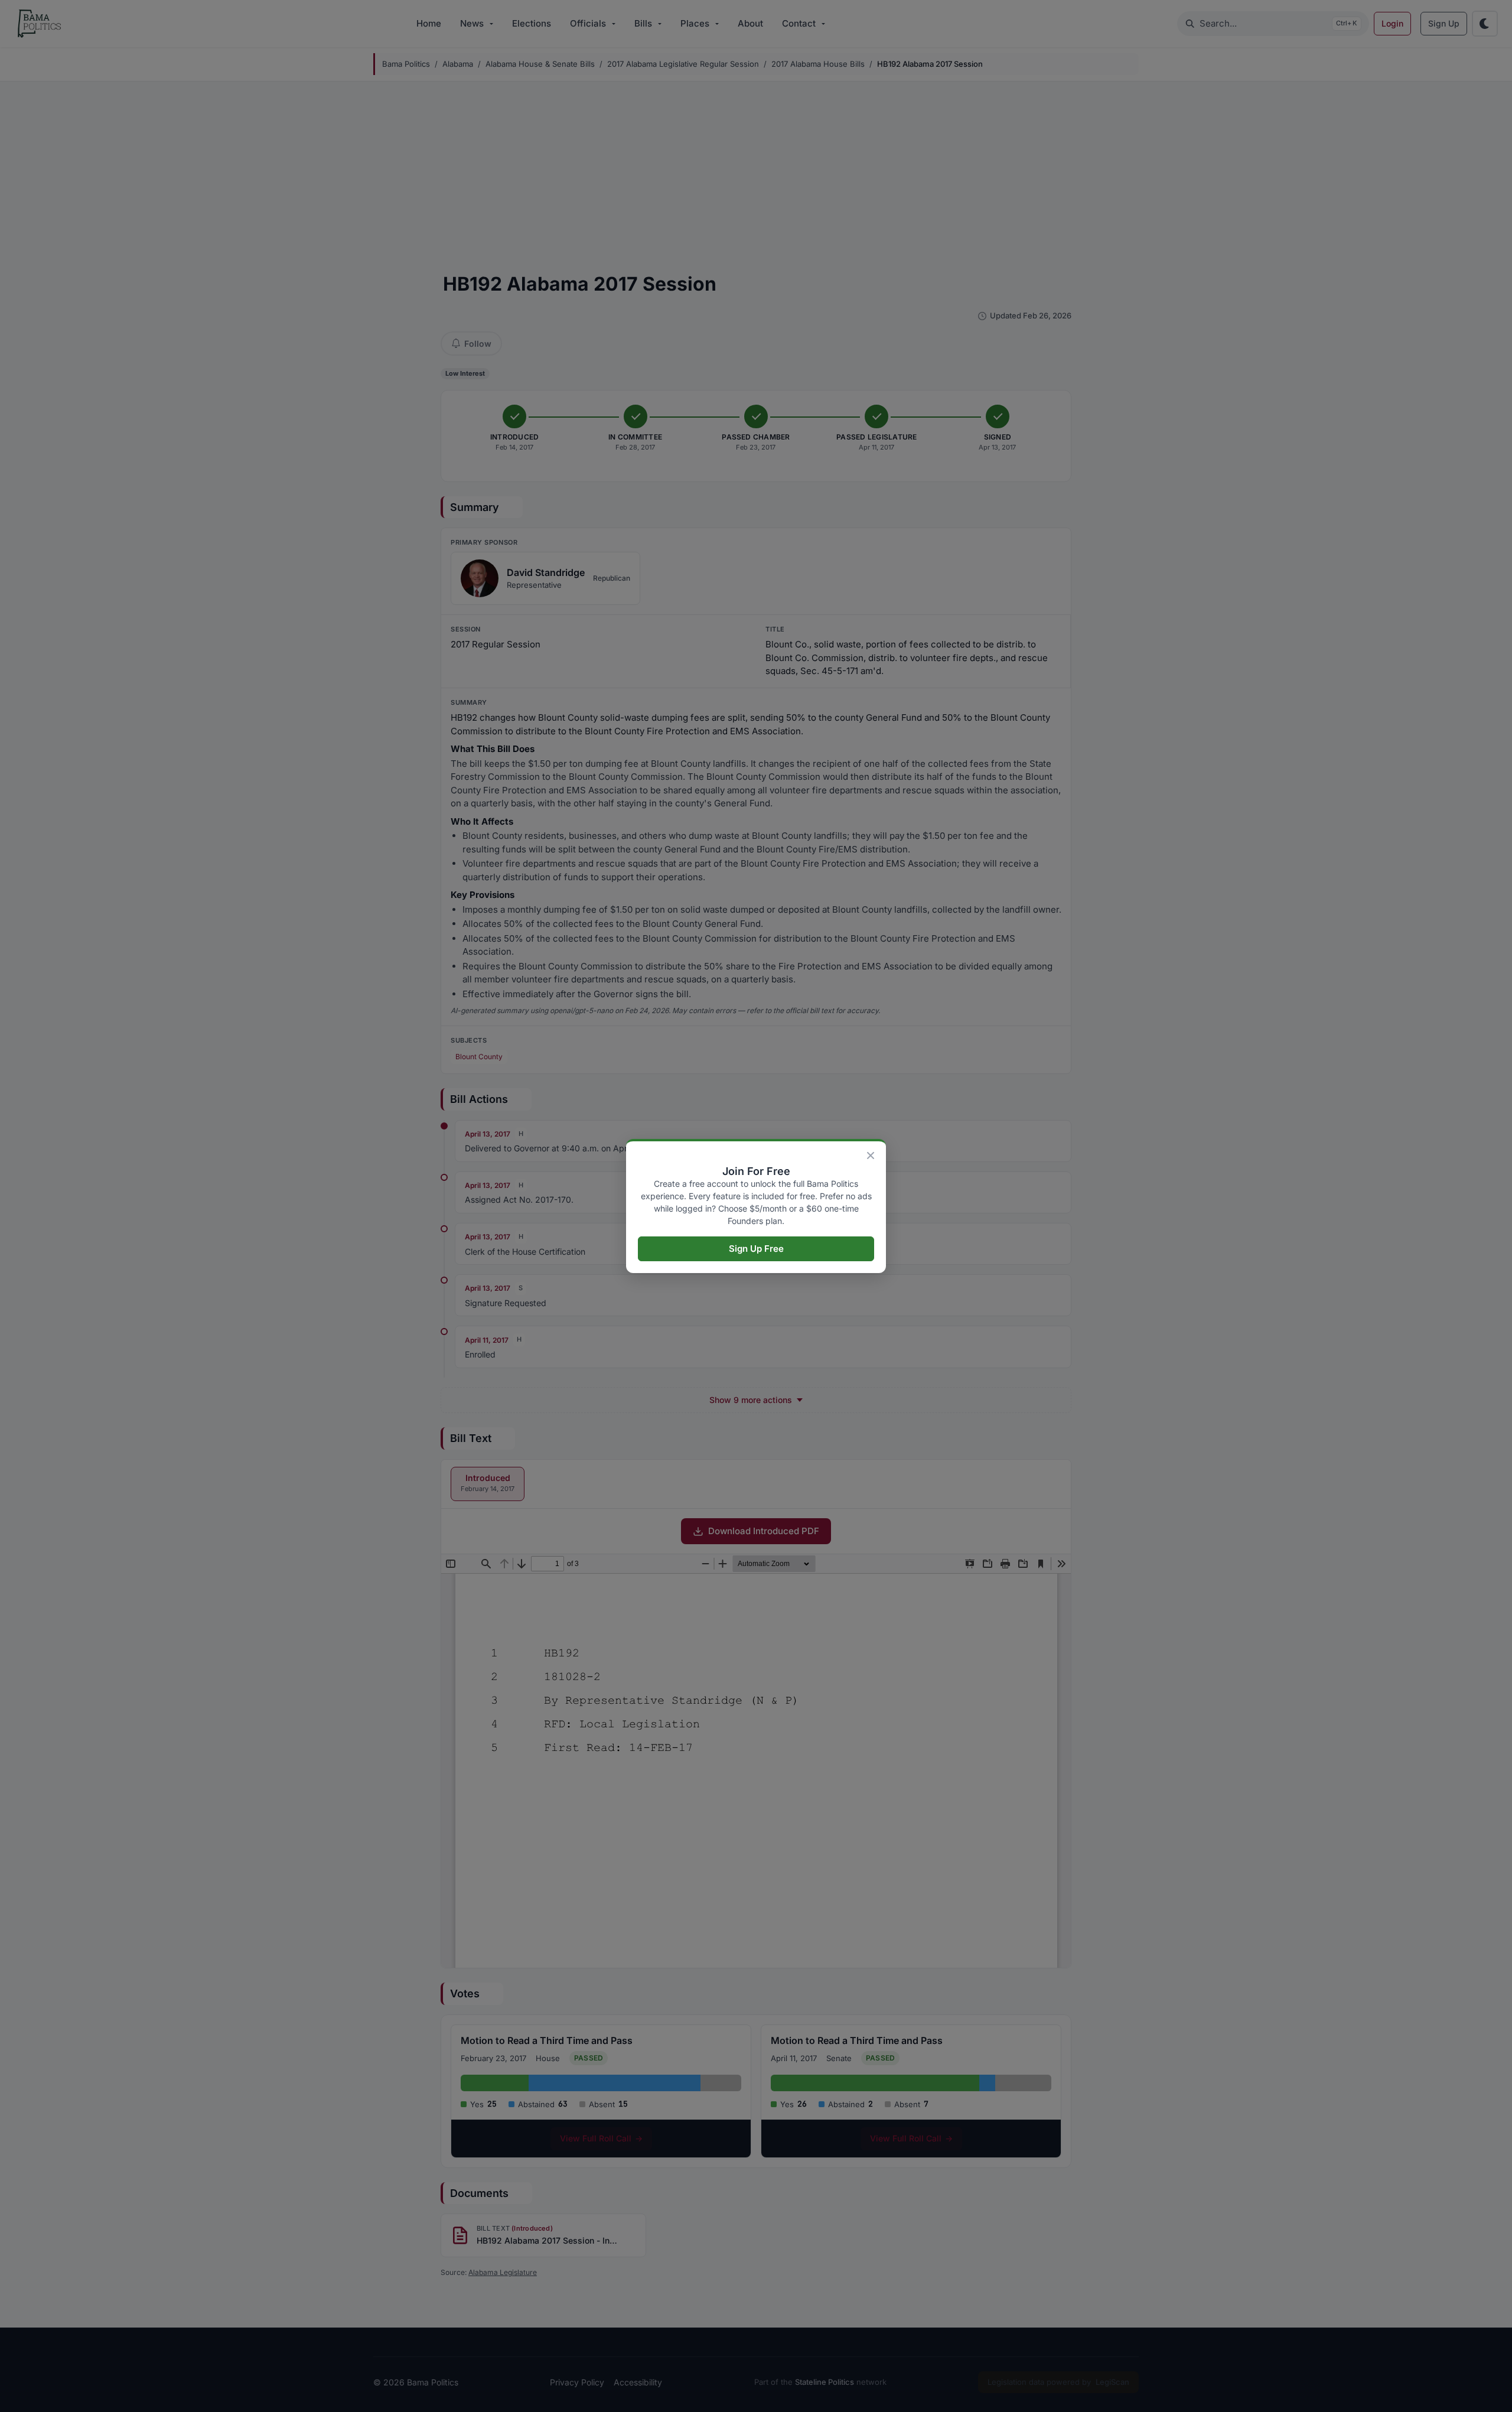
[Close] (871, 1155)
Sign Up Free (756, 1249)
